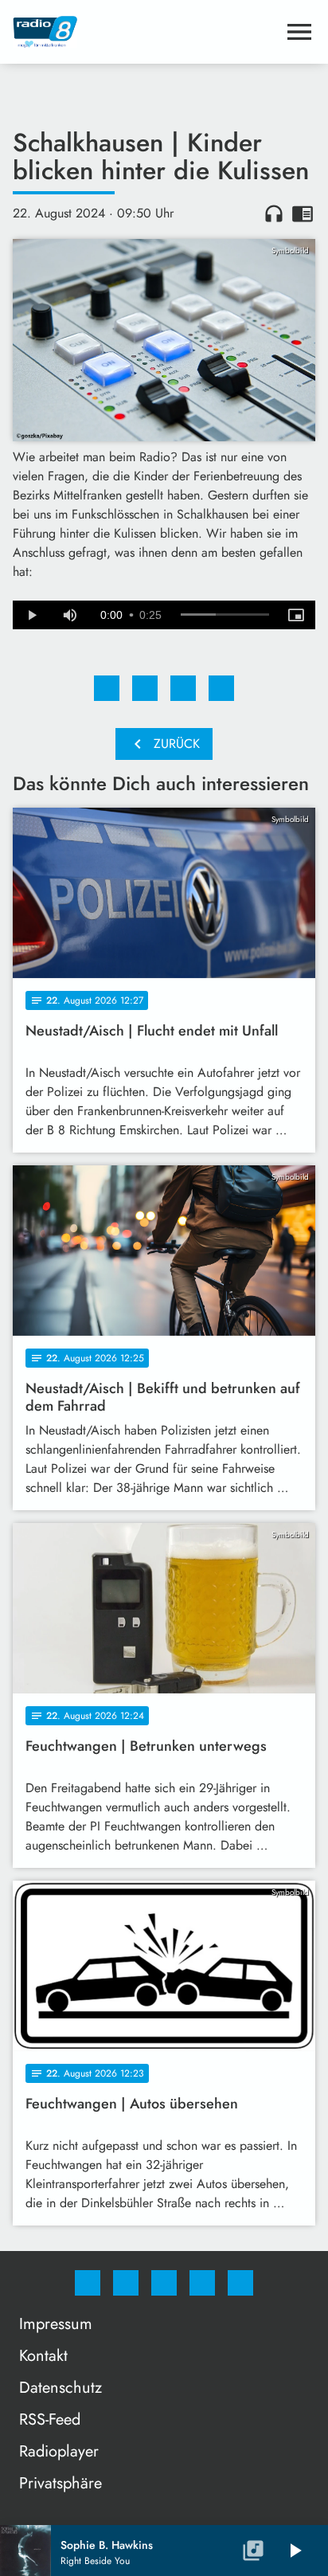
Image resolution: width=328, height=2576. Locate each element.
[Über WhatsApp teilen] (183, 688)
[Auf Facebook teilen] (107, 688)
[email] (240, 2283)
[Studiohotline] (202, 2283)
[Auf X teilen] (145, 688)
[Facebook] (88, 2283)
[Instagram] (126, 2283)
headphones (274, 213)
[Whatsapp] (164, 2283)
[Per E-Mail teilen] (221, 688)
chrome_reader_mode (303, 213)
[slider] (225, 615)
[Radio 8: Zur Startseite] (145, 32)
